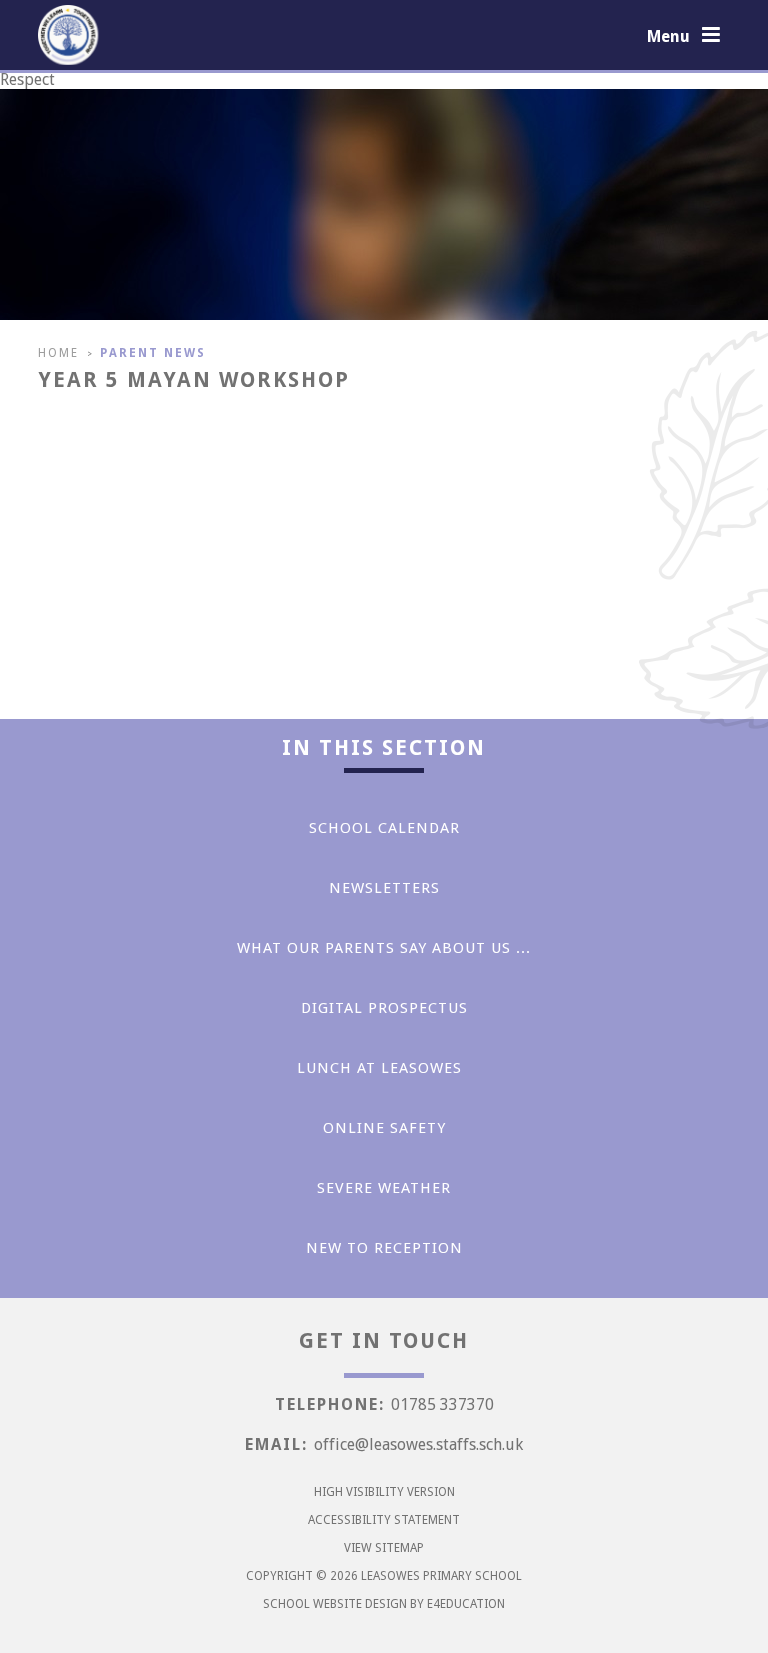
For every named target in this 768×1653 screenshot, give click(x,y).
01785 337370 (442, 1404)
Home (58, 353)
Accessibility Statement (384, 1520)
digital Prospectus (384, 1008)
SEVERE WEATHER (384, 1188)
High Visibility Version (384, 1492)
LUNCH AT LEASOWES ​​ (384, 1068)
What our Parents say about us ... (384, 948)
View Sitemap (384, 1548)
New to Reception (384, 1248)
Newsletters (384, 888)
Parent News (153, 353)
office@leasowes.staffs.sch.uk (418, 1444)
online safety (384, 1128)
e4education (466, 1604)
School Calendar (384, 828)
